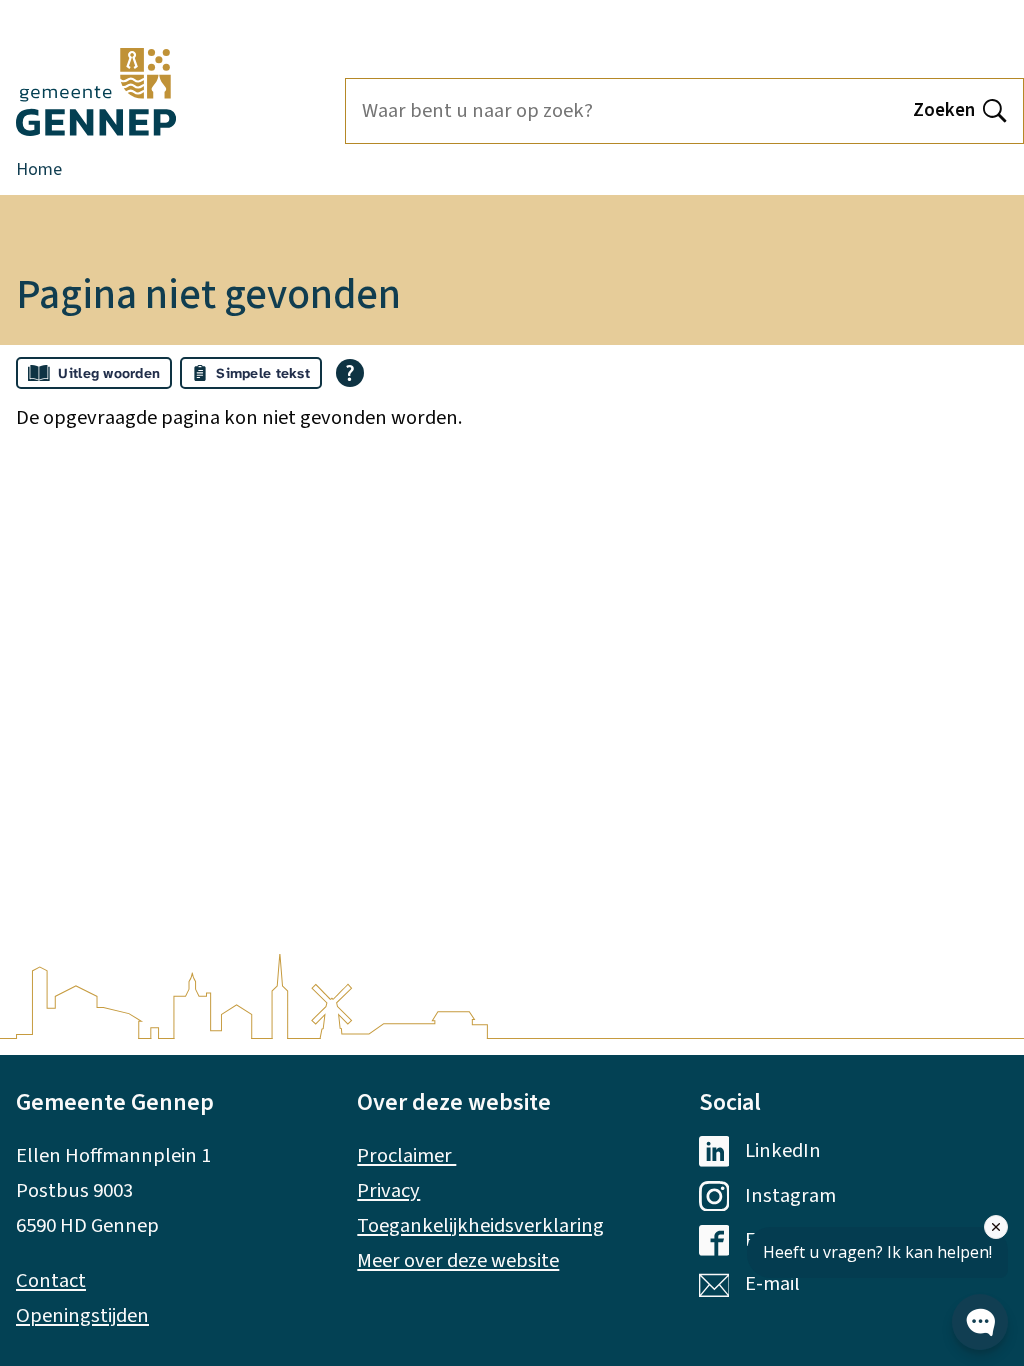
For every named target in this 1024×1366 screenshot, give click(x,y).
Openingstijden (82, 1315)
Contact (51, 1280)
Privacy (388, 1190)
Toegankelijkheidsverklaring (480, 1225)
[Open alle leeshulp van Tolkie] (350, 373)
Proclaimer (406, 1155)
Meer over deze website (458, 1260)
